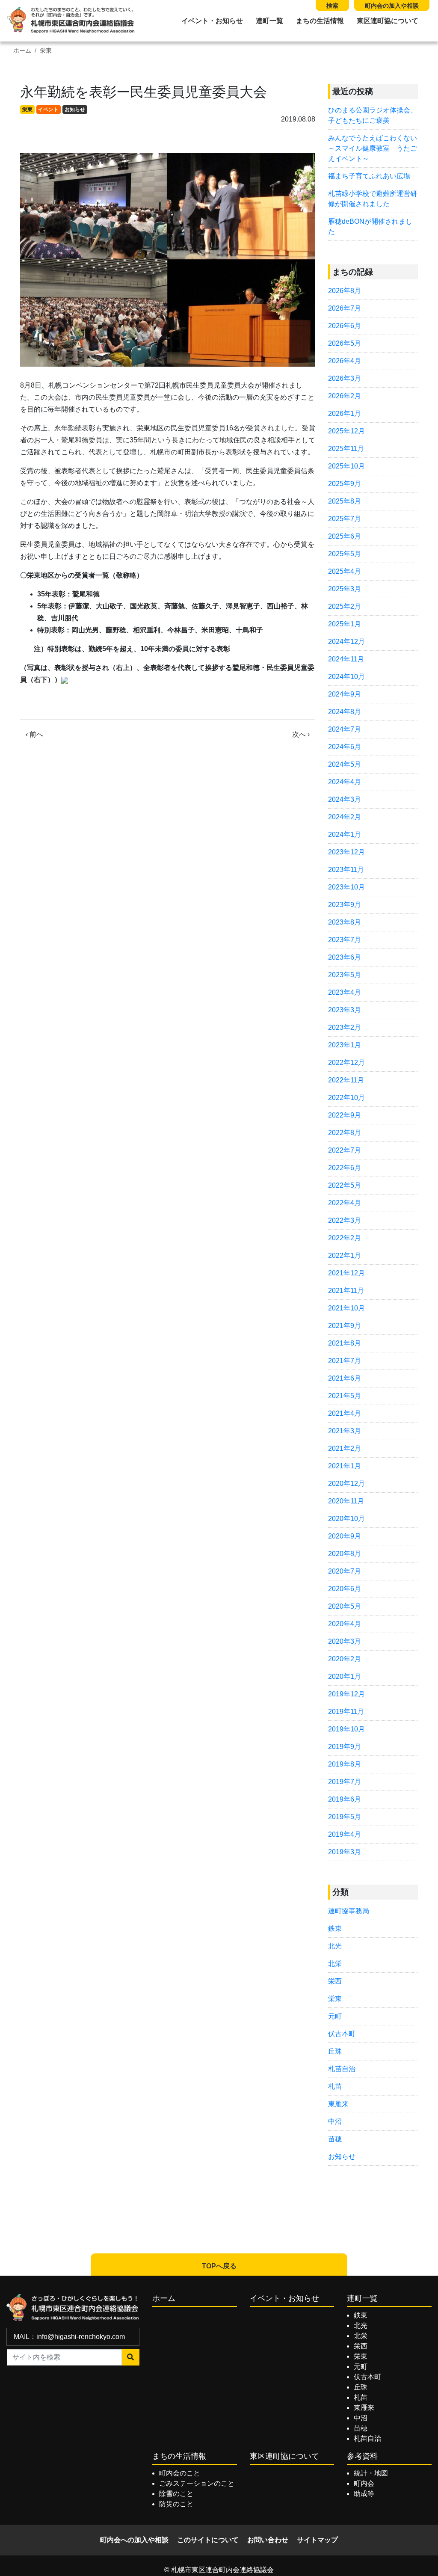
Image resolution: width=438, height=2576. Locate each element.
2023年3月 (345, 1010)
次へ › (301, 734)
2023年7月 (345, 940)
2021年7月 (345, 1361)
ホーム (22, 51)
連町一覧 (269, 21)
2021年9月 (345, 1326)
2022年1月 (345, 1255)
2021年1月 (345, 1466)
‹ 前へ (34, 734)
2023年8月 (345, 922)
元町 (335, 2016)
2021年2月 (345, 1448)
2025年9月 (345, 484)
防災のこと (176, 2504)
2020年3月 (345, 1641)
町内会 (364, 2483)
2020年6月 (345, 1589)
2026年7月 (345, 308)
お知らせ (75, 110)
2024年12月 (346, 642)
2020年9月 (345, 1536)
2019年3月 (345, 1852)
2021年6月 (345, 1378)
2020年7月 (345, 1571)
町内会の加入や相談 (392, 6)
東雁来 (338, 2104)
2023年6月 (345, 957)
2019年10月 (346, 1729)
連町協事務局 (349, 1911)
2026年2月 (345, 396)
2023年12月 (346, 852)
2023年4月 (345, 992)
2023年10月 (346, 887)
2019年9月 (345, 1747)
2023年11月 (346, 870)
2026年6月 (345, 326)
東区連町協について (388, 21)
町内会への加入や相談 (134, 2540)
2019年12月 (346, 1694)
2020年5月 (345, 1606)
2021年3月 (345, 1431)
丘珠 (335, 2051)
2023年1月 (345, 1045)
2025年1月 (345, 624)
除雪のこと (176, 2494)
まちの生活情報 (320, 21)
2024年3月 (345, 799)
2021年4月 (345, 1413)
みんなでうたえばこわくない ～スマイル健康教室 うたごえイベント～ (376, 148)
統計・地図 (371, 2473)
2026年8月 (345, 291)
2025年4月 (345, 571)
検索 (332, 6)
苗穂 (335, 2139)
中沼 (335, 2121)
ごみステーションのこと (197, 2483)
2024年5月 (345, 764)
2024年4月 (345, 782)
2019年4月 (345, 1834)
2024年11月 (346, 659)
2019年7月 (345, 1782)
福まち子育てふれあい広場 (369, 176)
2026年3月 (345, 378)
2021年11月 (346, 1291)
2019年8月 (345, 1764)
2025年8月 (345, 501)
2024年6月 (345, 747)
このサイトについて (208, 2540)
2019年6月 (345, 1799)
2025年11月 (346, 449)
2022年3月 (345, 1220)
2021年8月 (345, 1343)
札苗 (335, 2086)
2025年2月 (345, 606)
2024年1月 (345, 834)
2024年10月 (346, 677)
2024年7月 (345, 729)
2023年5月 (345, 975)
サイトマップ (317, 2540)
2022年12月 (346, 1063)
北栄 (335, 1964)
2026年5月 (345, 343)
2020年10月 (346, 1519)
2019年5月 (345, 1817)
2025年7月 (345, 519)
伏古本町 (342, 2034)
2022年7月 (345, 1150)
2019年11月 (346, 1712)
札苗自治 (342, 2069)
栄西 (335, 1981)
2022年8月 (345, 1133)
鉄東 (335, 1928)
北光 (335, 1946)
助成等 (364, 2494)
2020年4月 (345, 1624)
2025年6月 (345, 536)
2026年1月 (345, 414)
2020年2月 (345, 1659)
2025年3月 (345, 589)
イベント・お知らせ (212, 21)
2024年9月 (345, 694)
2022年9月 (345, 1115)
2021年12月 (346, 1273)
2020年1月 (345, 1676)
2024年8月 (345, 712)
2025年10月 (346, 466)
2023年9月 (345, 905)
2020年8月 (345, 1554)
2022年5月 (345, 1185)
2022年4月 (345, 1203)
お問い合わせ (268, 2540)
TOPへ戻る (219, 2266)
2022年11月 (346, 1080)
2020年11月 (346, 1501)
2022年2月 (345, 1238)
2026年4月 (345, 361)
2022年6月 (345, 1168)
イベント (48, 110)
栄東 (46, 51)
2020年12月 (346, 1484)
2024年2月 (345, 817)
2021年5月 (345, 1396)
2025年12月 (346, 431)
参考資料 (362, 2456)
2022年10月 (346, 1098)
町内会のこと (180, 2473)
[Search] (131, 2357)
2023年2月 (345, 1027)
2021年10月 (346, 1308)
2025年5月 (345, 554)
